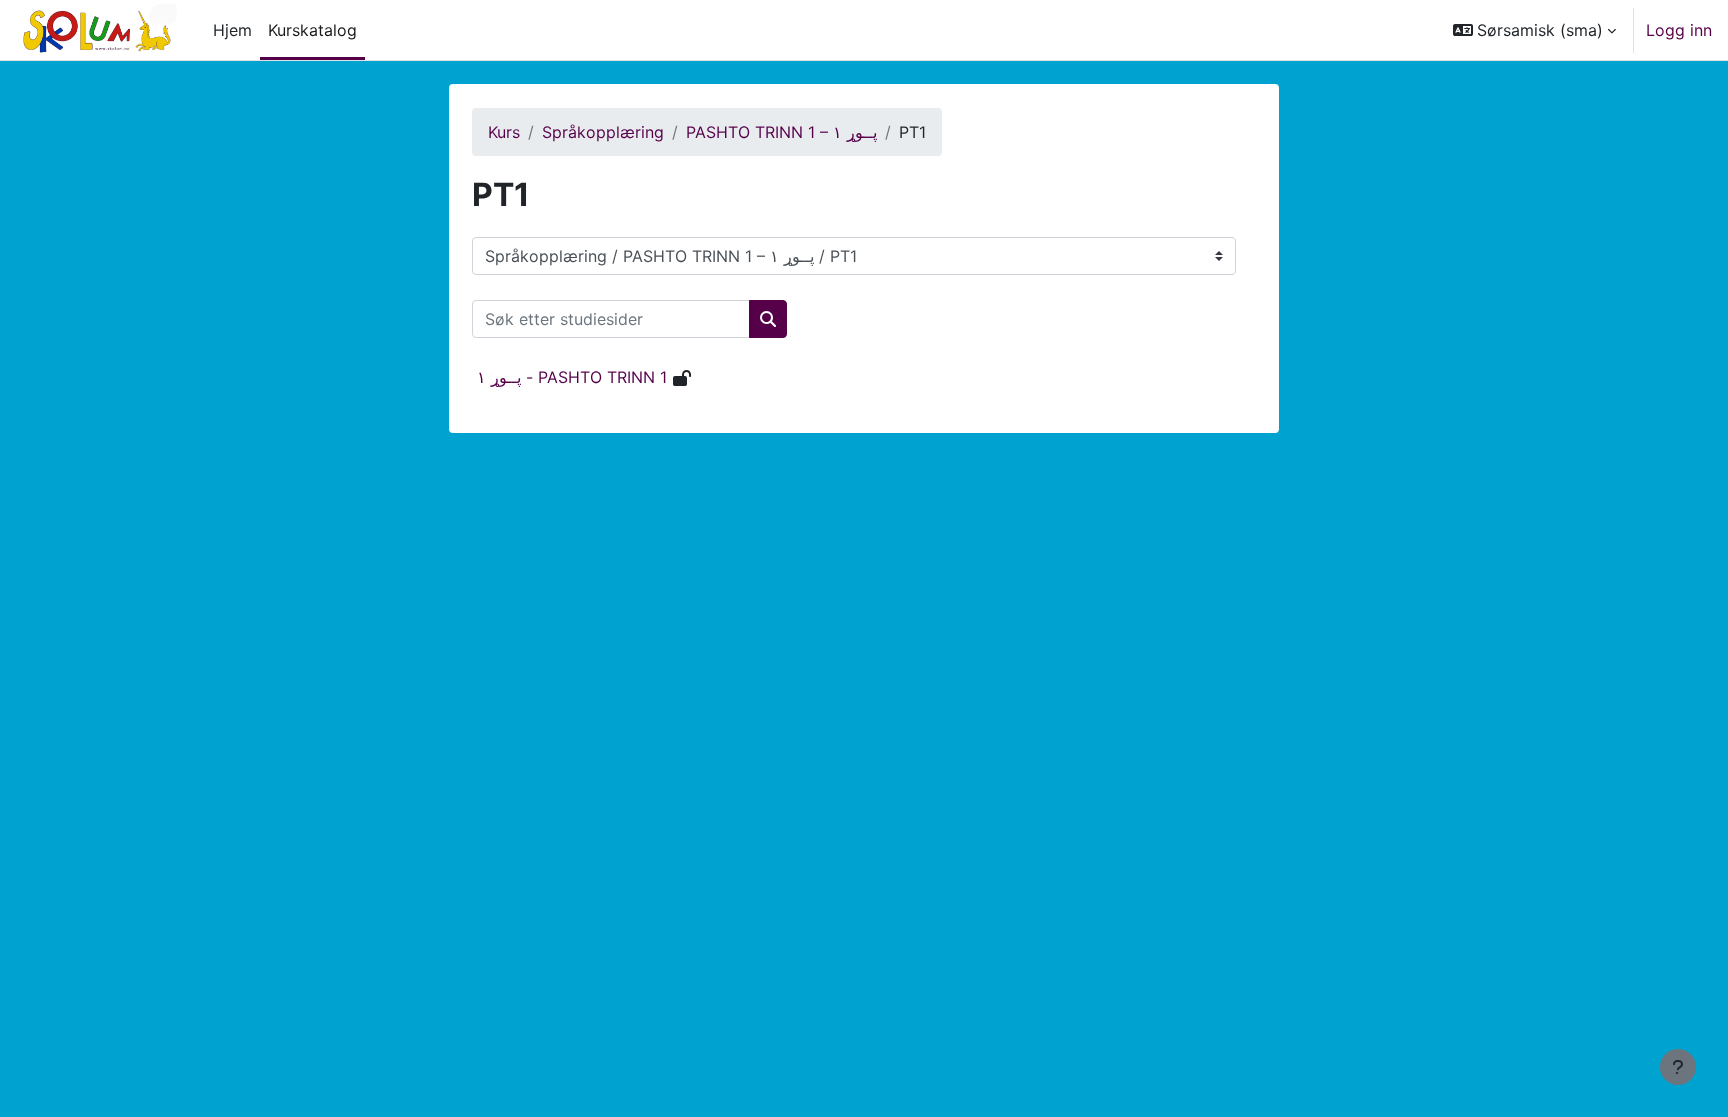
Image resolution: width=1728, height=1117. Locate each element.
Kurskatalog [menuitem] (312, 30)
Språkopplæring (603, 132)
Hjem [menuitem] (232, 30)
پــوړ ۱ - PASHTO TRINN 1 (572, 377)
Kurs (504, 132)
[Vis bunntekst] (1678, 1067)
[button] (1534, 30)
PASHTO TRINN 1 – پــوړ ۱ (781, 132)
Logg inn (1679, 30)
